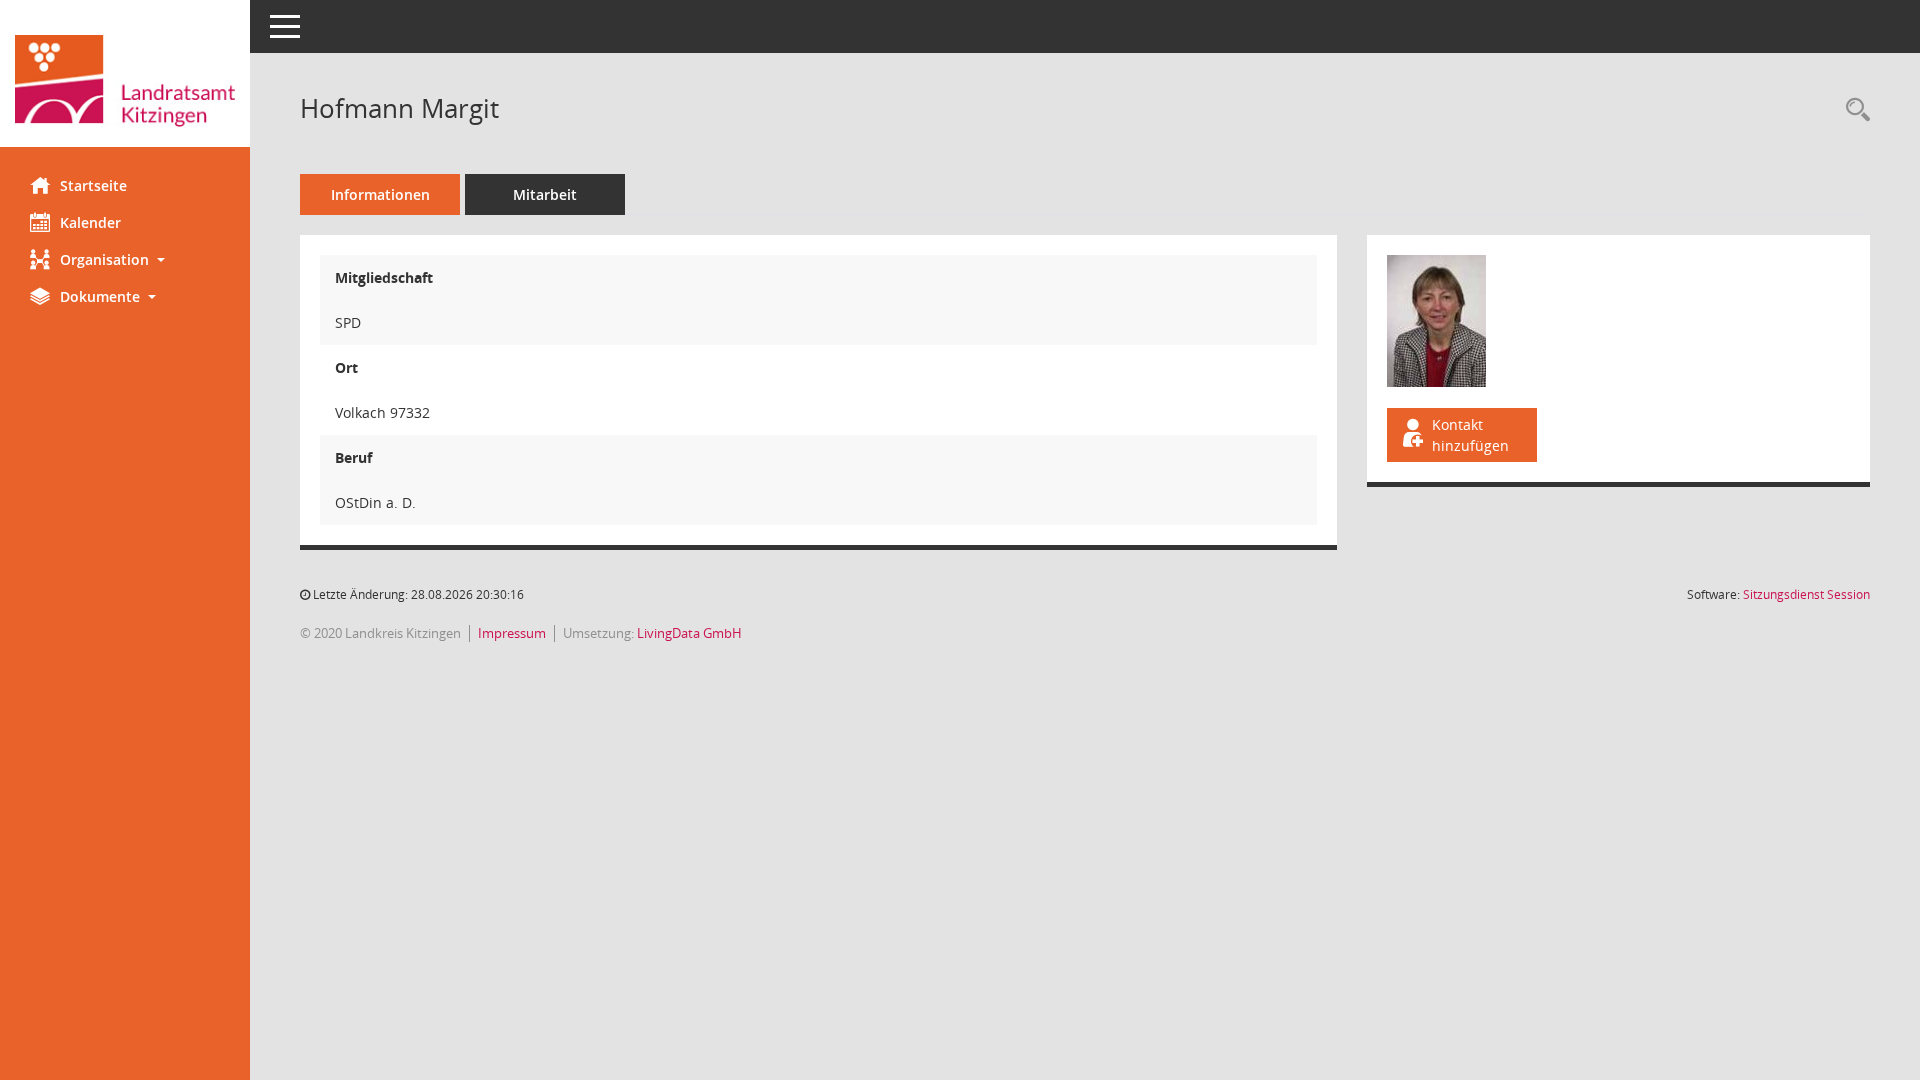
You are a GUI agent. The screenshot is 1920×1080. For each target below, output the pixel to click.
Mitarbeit (545, 194)
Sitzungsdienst (1806, 594)
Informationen (380, 194)
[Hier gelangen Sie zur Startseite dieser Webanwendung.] (125, 81)
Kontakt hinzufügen (1470, 435)
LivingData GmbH (689, 633)
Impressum (512, 633)
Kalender (90, 222)
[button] (125, 259)
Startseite (93, 185)
